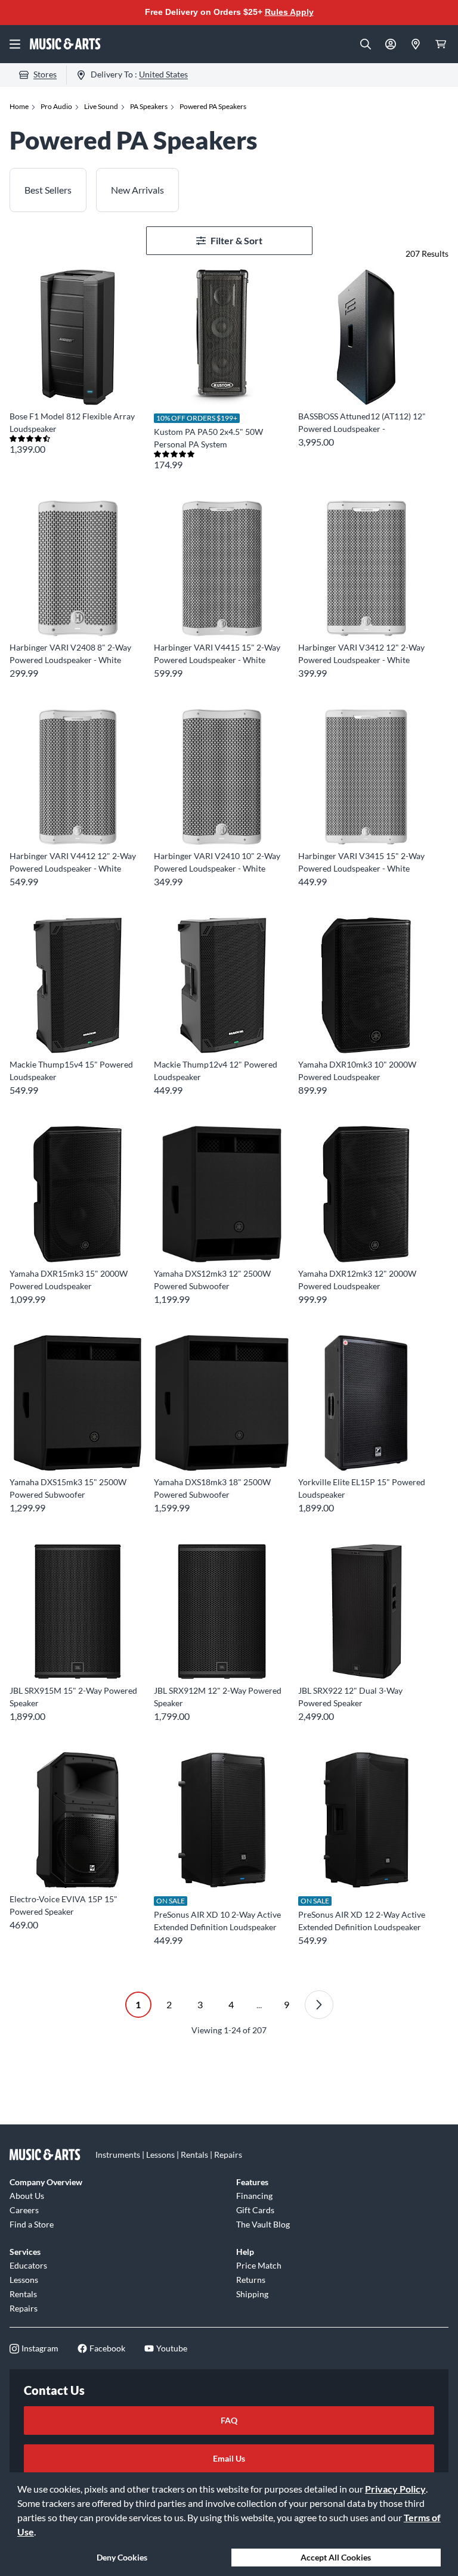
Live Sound (101, 106)
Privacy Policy (395, 2489)
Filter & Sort (236, 240)
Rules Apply (289, 12)
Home (19, 106)
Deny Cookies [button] (122, 2557)
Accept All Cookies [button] (336, 2557)
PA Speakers (149, 106)
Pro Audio (56, 106)
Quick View (78, 383)
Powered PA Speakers (213, 106)
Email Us (229, 2458)
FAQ (229, 2420)
